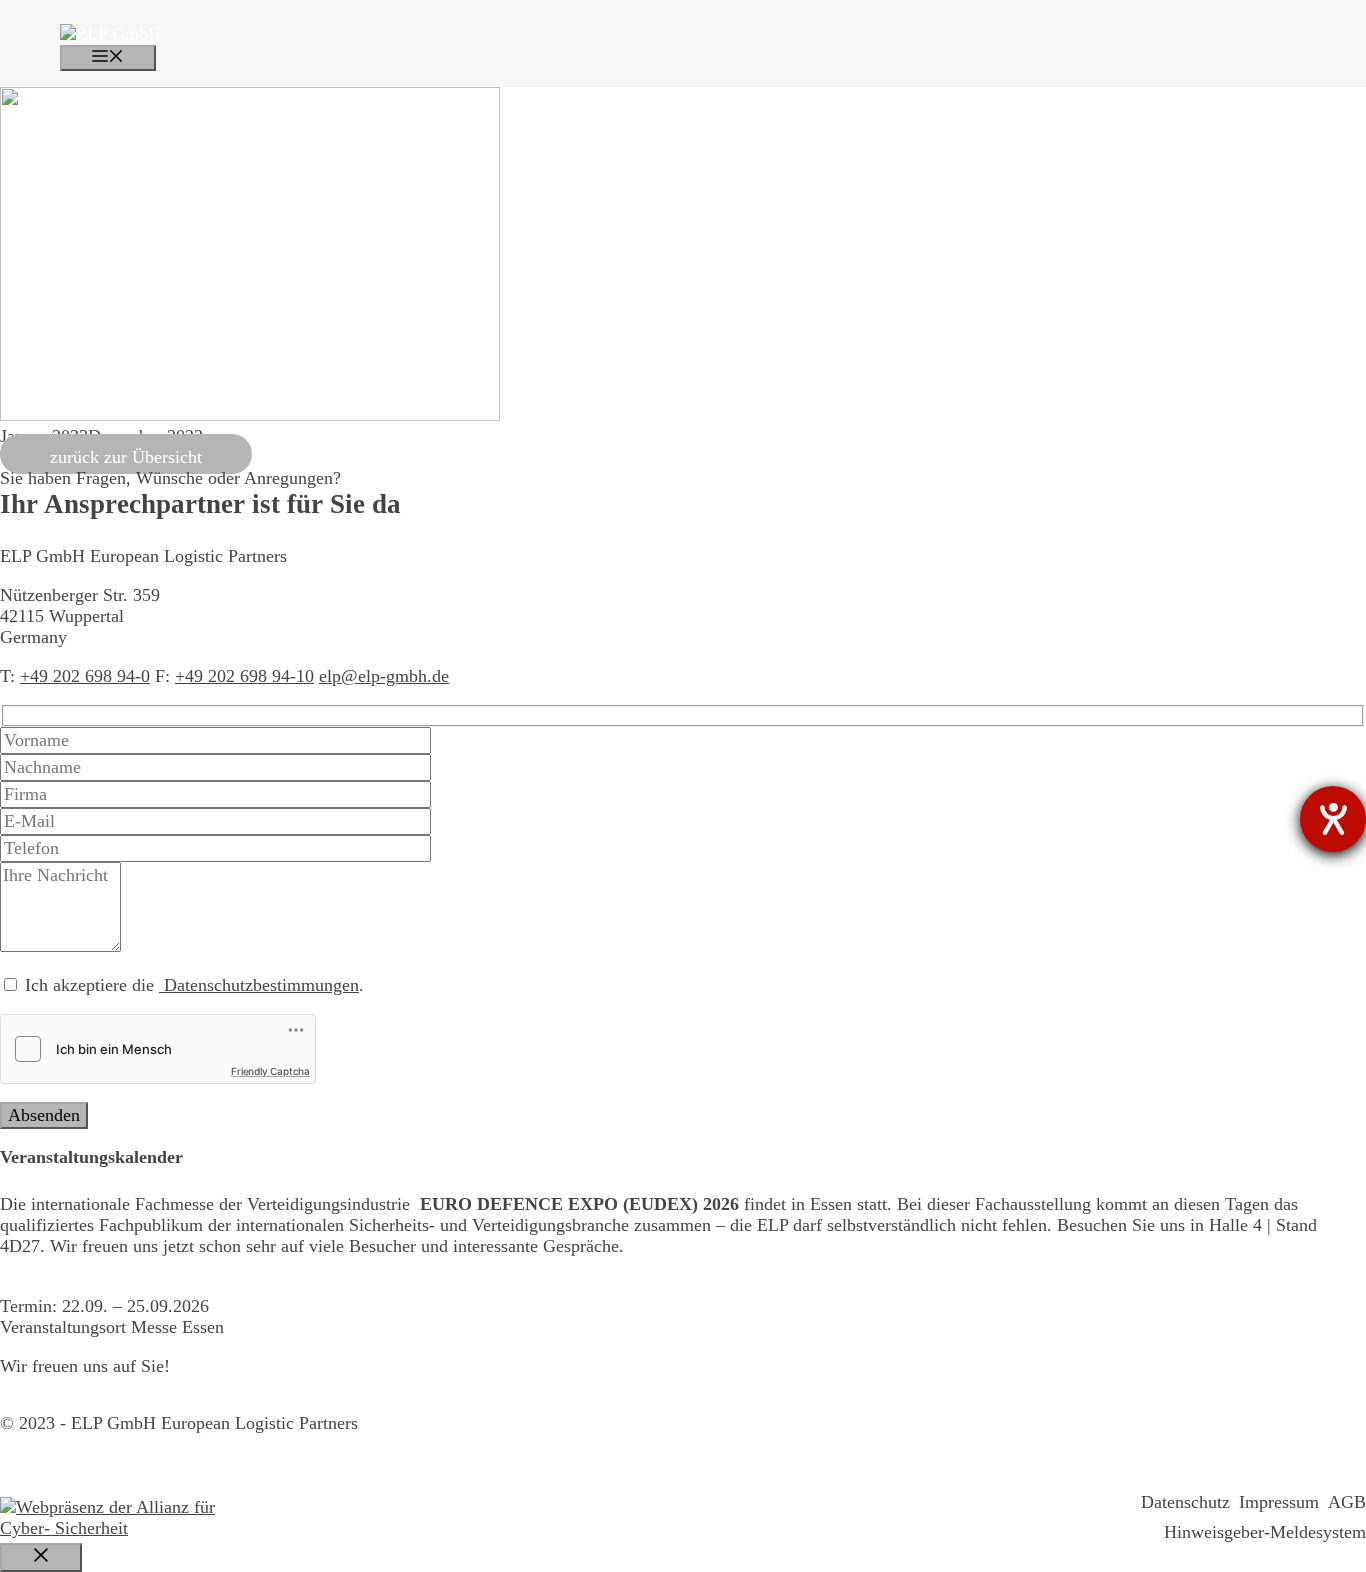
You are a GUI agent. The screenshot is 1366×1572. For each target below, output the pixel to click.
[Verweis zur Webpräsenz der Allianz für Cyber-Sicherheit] (120, 1518)
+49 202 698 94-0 (85, 676)
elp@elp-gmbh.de (384, 676)
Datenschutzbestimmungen (259, 985)
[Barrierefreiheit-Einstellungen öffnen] (1333, 819)
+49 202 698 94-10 (244, 676)
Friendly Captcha (270, 1071)
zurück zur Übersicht (126, 457)
